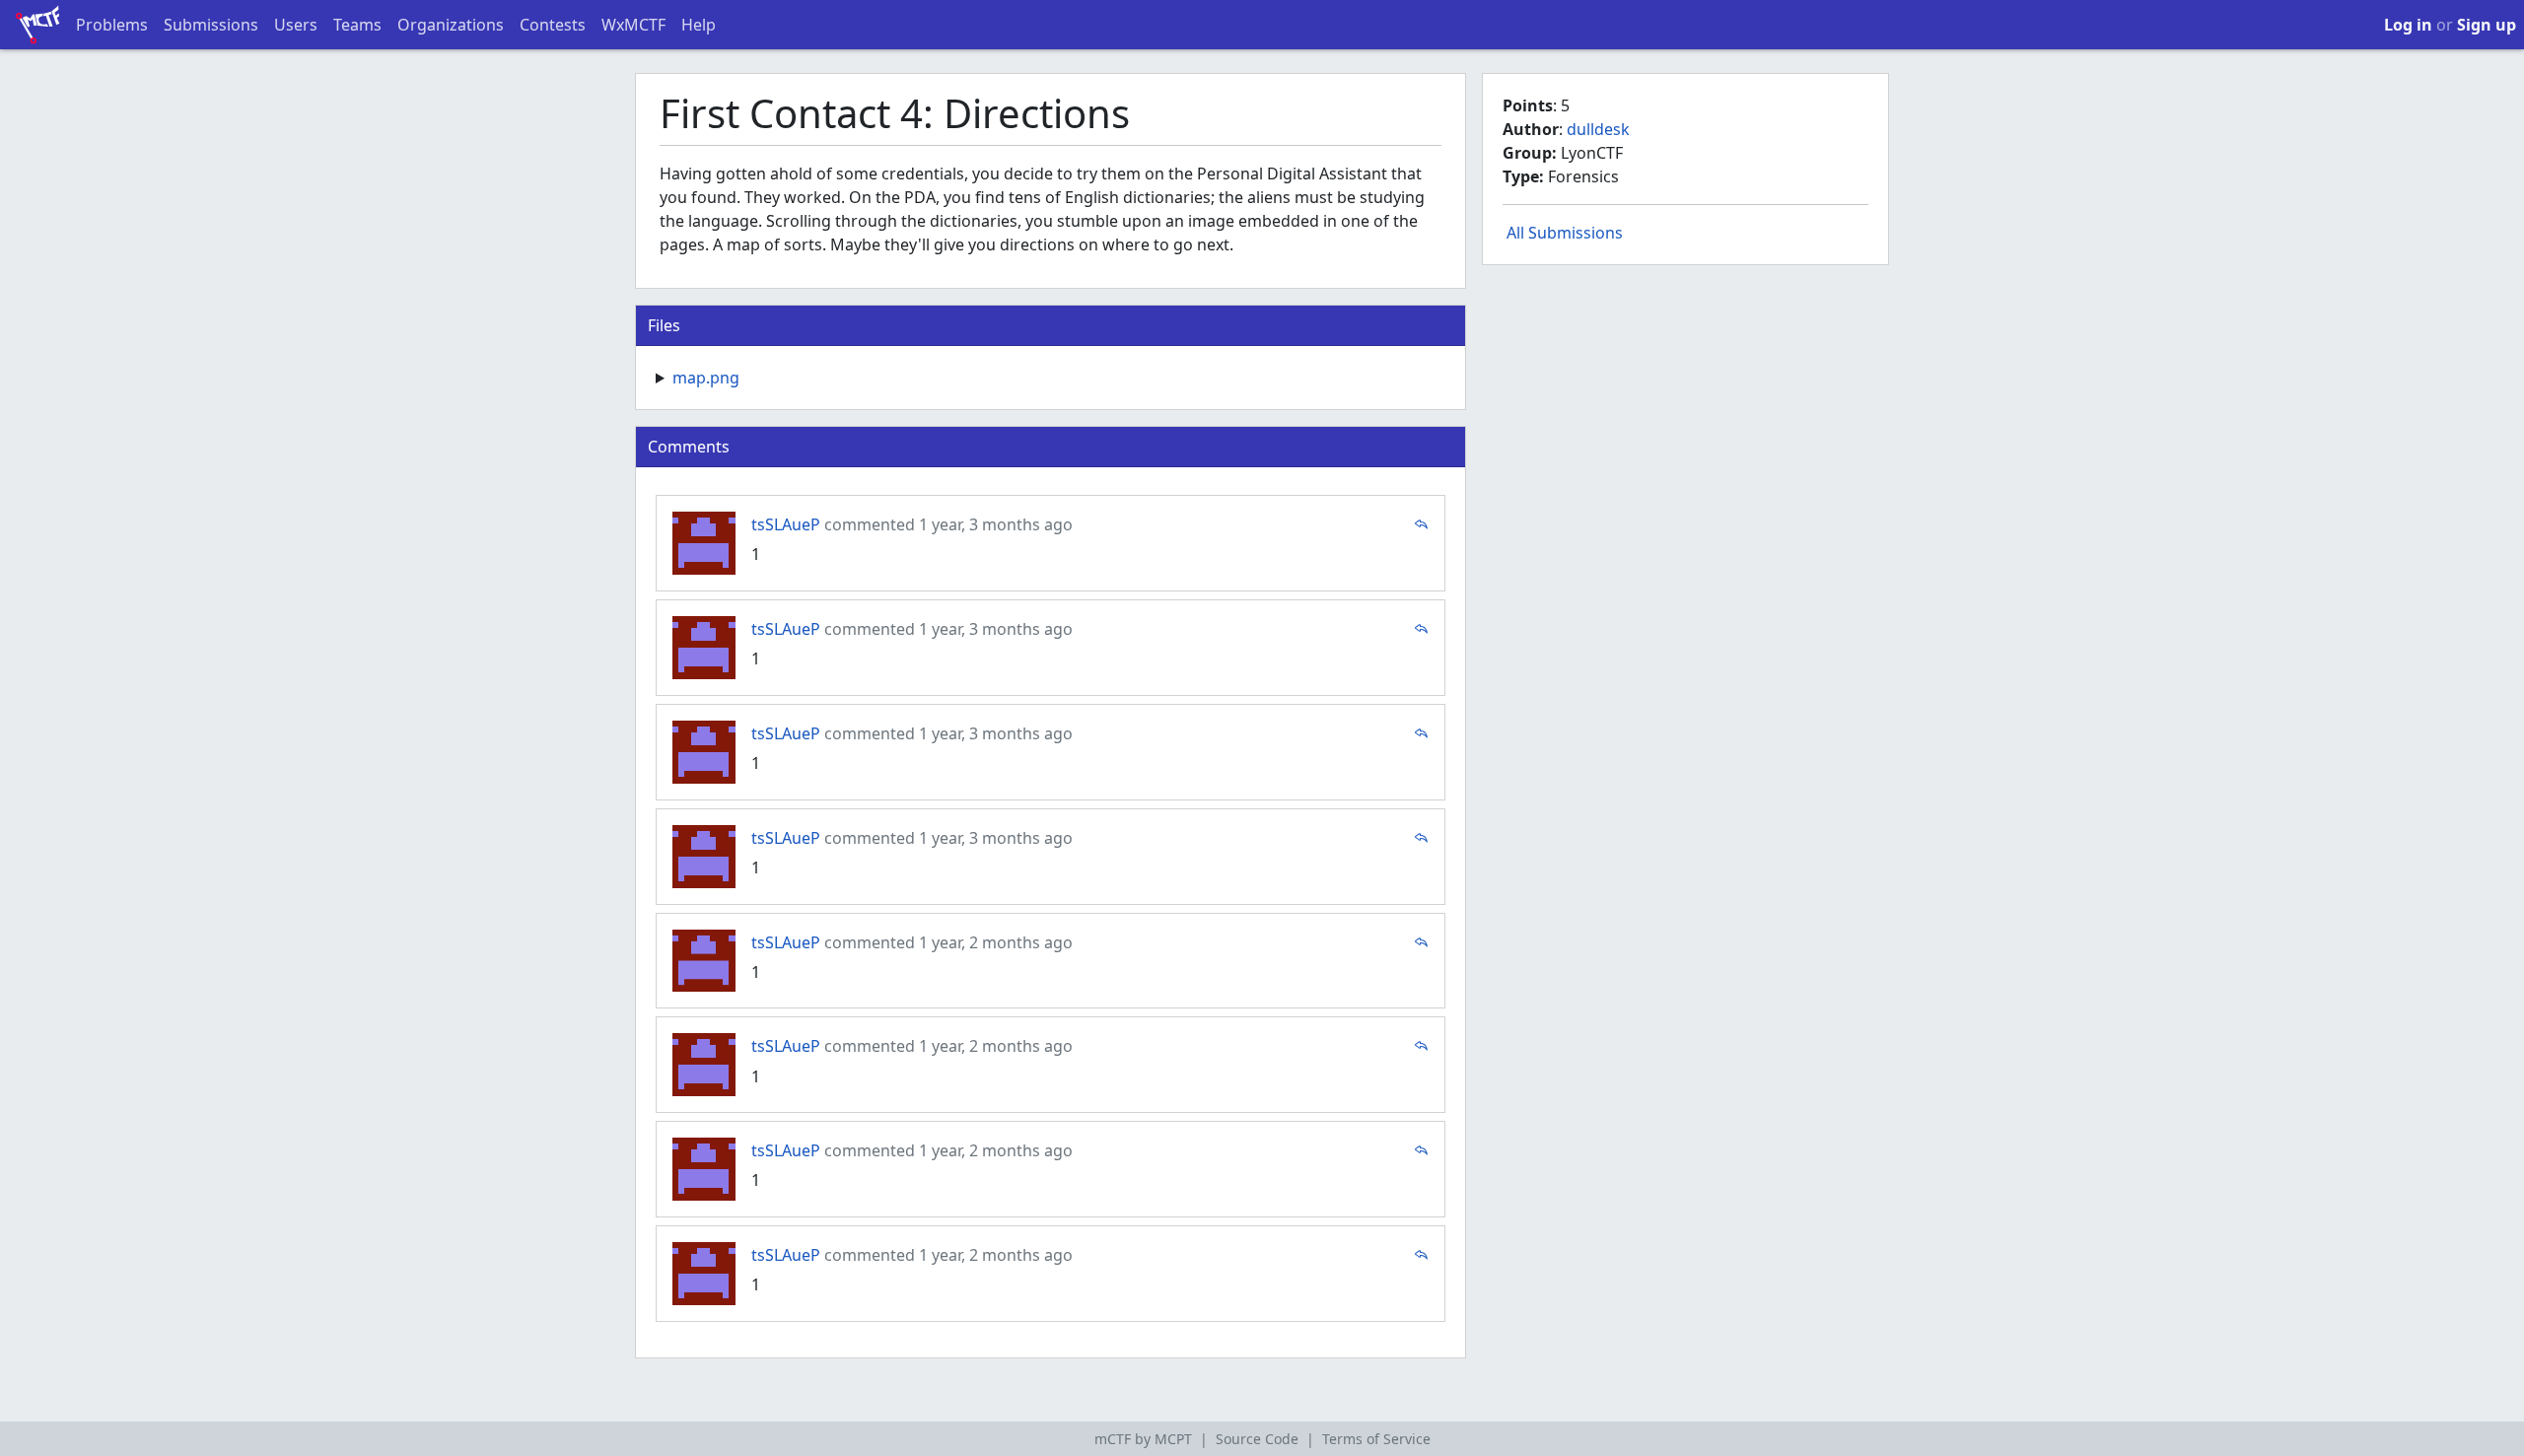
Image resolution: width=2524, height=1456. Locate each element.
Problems (112, 25)
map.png (706, 378)
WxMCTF (633, 25)
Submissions (211, 25)
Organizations (451, 25)
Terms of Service (1376, 1439)
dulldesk (1598, 129)
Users (296, 25)
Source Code (1257, 1439)
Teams (357, 25)
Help (699, 25)
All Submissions (1565, 233)
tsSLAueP (786, 524)
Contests (553, 25)
